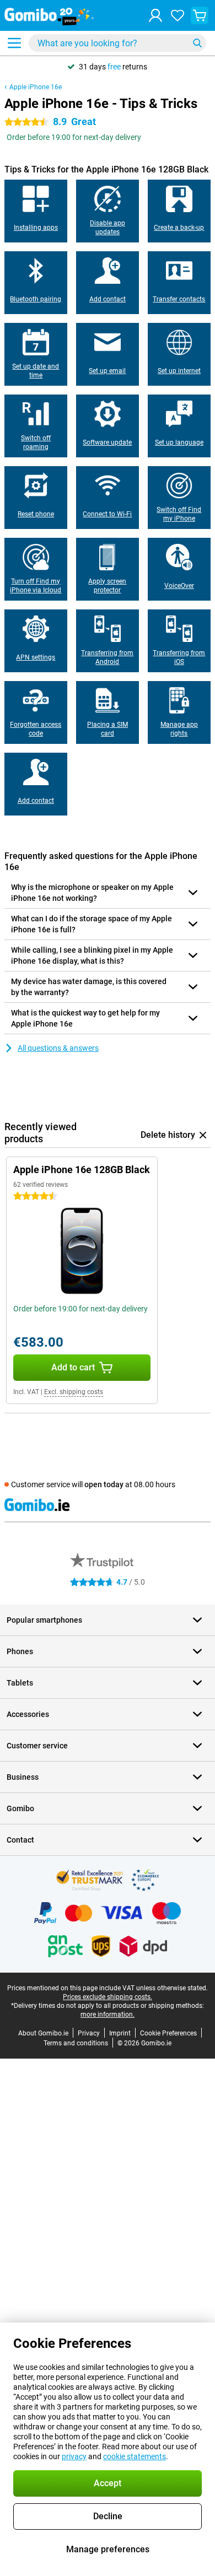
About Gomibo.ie (43, 2033)
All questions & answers (58, 1048)
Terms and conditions (76, 2043)
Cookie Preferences (168, 2033)
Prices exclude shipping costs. (108, 1997)
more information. (108, 2015)
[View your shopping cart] (200, 15)
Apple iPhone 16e (36, 87)
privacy (74, 2456)
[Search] (197, 43)
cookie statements (135, 2456)
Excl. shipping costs (74, 1392)
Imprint (120, 2033)
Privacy (89, 2033)
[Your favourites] (178, 15)
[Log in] (155, 15)
